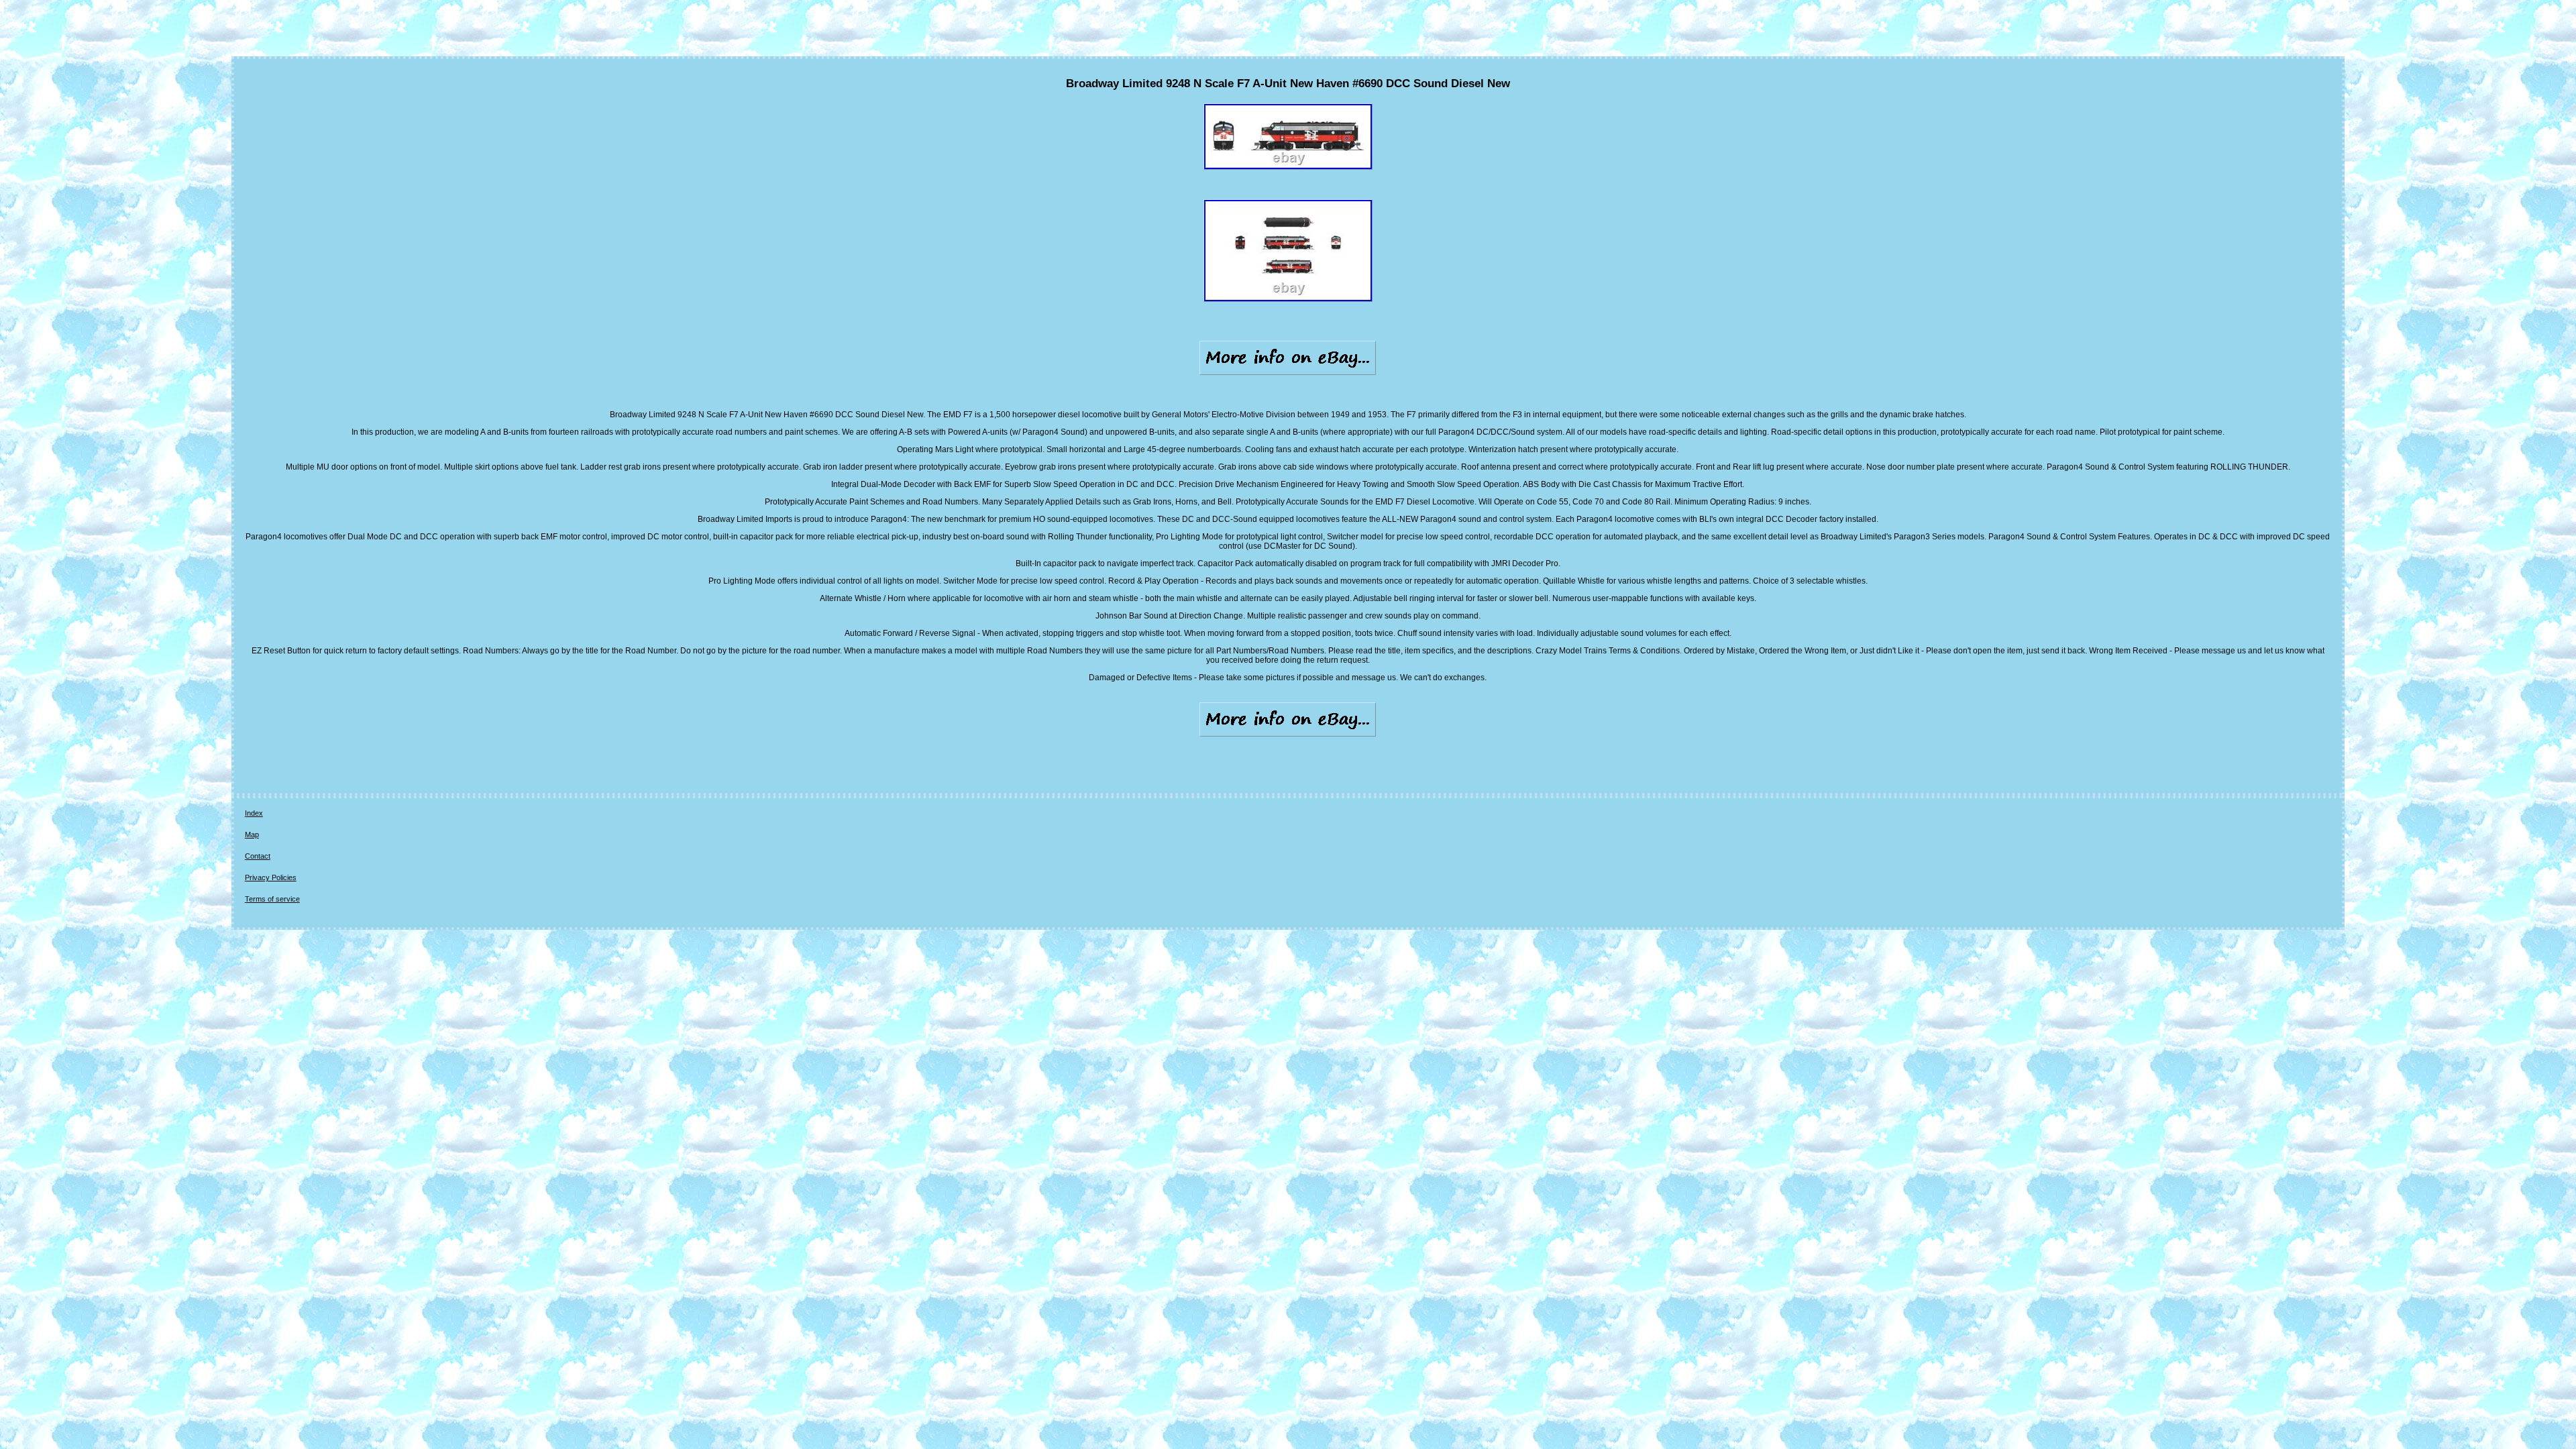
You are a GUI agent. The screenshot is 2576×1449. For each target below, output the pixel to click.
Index (254, 813)
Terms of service (272, 899)
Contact (258, 856)
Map (252, 835)
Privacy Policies (271, 877)
